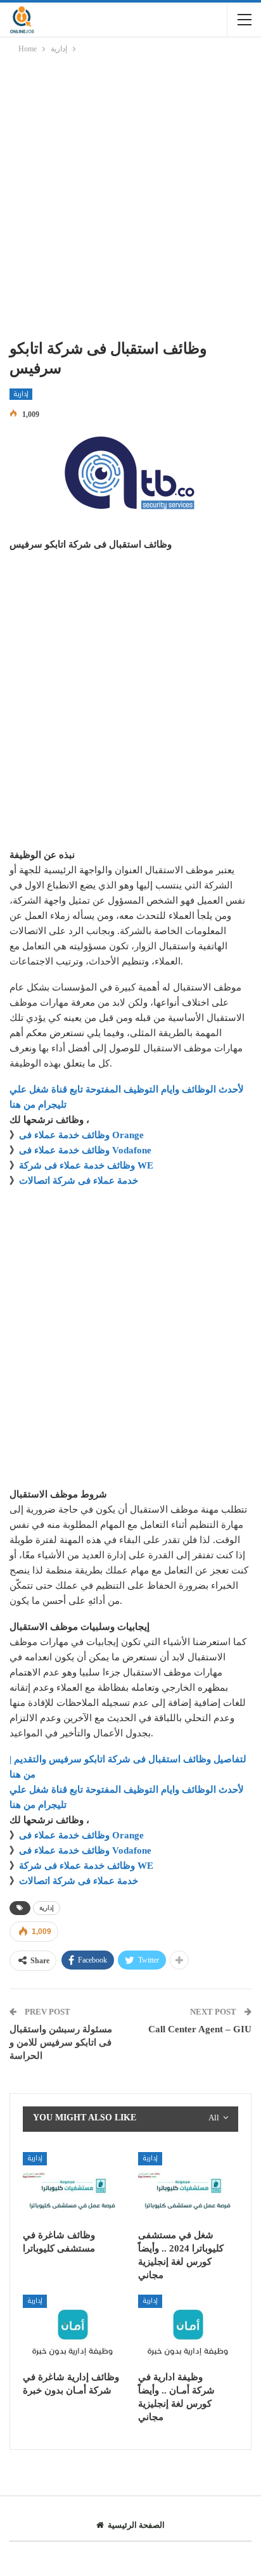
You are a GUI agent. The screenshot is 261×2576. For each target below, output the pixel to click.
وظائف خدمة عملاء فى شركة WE (86, 1165)
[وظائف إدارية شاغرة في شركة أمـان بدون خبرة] (73, 2330)
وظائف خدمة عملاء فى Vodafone (85, 1150)
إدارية (21, 394)
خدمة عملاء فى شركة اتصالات (79, 1181)
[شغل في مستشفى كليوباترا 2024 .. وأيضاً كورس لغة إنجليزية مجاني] (188, 2187)
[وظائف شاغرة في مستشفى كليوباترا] (73, 2187)
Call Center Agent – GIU (200, 2029)
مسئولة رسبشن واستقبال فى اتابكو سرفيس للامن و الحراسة (61, 2042)
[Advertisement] (130, 199)
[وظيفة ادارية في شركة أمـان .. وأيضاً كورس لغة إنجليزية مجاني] (188, 2330)
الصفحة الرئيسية (136, 2525)
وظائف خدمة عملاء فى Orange (81, 1135)
